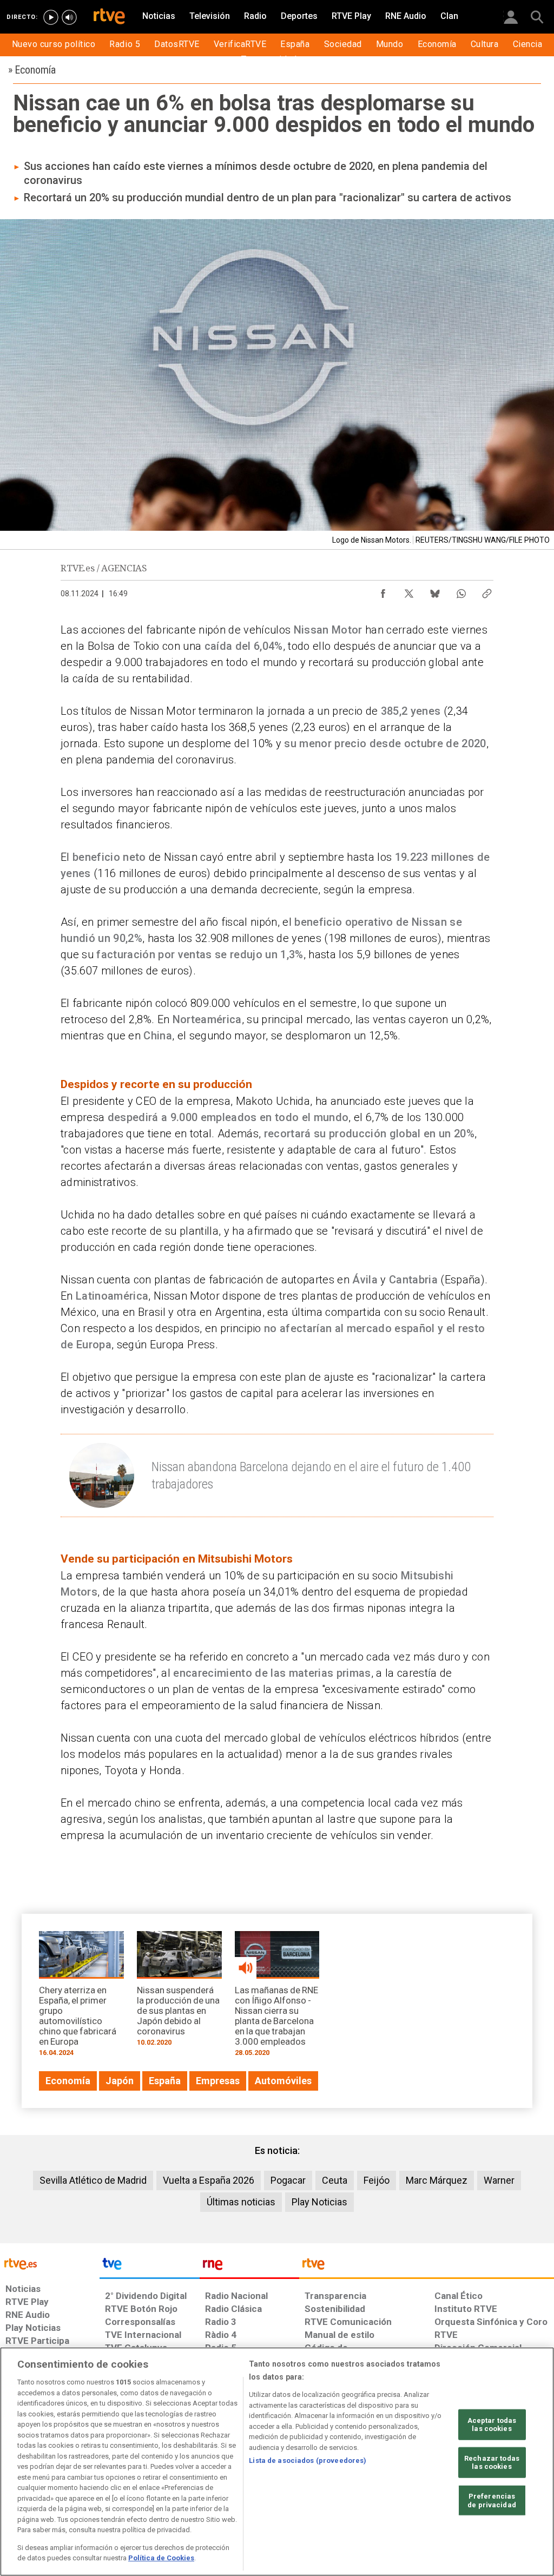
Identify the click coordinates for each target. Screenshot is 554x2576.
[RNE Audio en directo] (69, 17)
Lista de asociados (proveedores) (308, 2460)
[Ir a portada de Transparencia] (427, 2267)
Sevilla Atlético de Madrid (93, 2180)
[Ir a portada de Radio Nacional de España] (249, 2267)
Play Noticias (319, 2202)
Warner (499, 2180)
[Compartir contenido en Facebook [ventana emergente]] (383, 591)
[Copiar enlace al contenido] (487, 591)
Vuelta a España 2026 (209, 2180)
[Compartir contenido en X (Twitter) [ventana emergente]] (409, 591)
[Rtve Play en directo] (51, 17)
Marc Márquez (437, 2180)
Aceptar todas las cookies (492, 2424)
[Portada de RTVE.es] (109, 17)
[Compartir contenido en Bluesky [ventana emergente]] (435, 591)
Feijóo (377, 2180)
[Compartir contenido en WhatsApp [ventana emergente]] (461, 591)
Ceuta (335, 2180)
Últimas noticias (241, 2202)
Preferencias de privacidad (492, 2501)
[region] (277, 2462)
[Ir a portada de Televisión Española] (149, 2267)
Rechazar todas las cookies (492, 2463)
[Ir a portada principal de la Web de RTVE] (50, 2263)
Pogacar (288, 2180)
